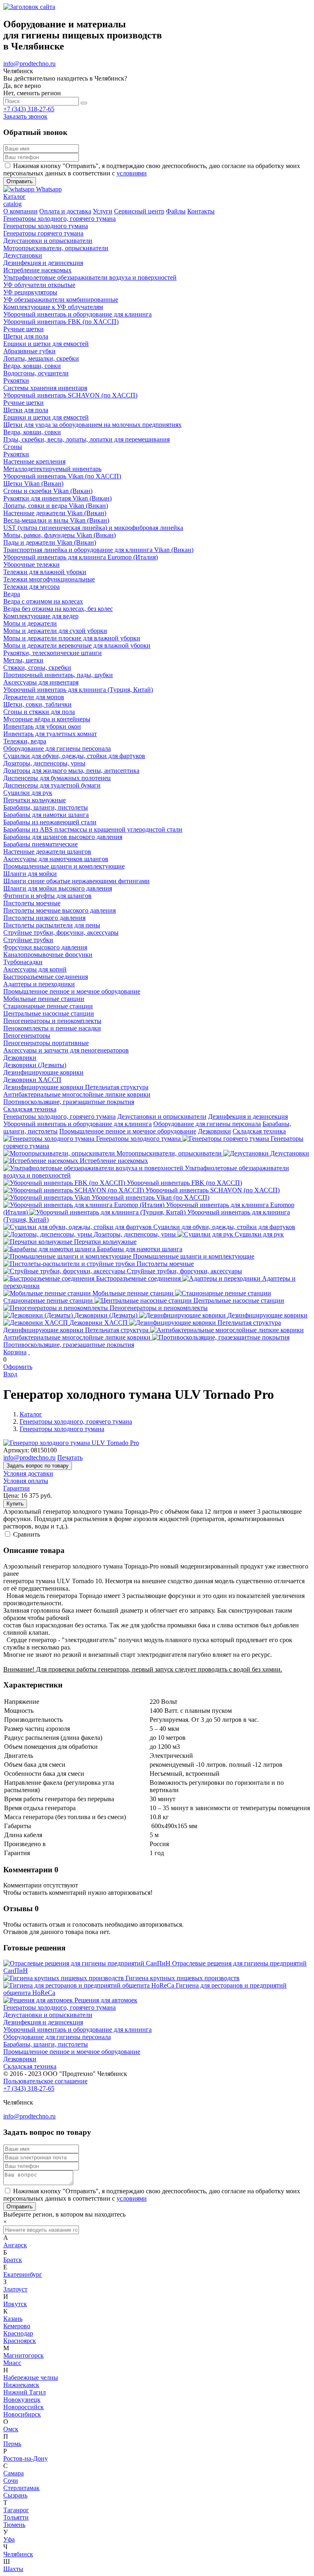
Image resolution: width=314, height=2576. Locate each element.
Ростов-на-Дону (26, 2458)
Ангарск (15, 2245)
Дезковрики (214, 1131)
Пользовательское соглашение (45, 2081)
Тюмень (14, 2525)
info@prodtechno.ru (29, 64)
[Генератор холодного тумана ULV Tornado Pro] (71, 1443)
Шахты (13, 2569)
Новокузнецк (22, 2400)
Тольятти (16, 2517)
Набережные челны (31, 2377)
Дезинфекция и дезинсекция (248, 1116)
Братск (13, 2260)
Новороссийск (24, 2407)
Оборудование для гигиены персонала (207, 1124)
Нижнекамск (21, 2385)
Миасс (12, 2363)
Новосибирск (22, 2414)
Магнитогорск (24, 2355)
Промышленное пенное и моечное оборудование (128, 1131)
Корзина (15, 1352)
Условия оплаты (26, 1481)
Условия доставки (28, 1473)
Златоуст (15, 2289)
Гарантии (17, 1488)
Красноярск (20, 2341)
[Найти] (84, 103)
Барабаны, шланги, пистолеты (46, 2044)
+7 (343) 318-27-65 (29, 109)
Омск (11, 2429)
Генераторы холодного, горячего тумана (59, 1116)
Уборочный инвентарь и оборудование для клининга (77, 1124)
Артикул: (16, 1450)
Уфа (9, 2539)
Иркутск (15, 2304)
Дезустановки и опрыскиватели (162, 1116)
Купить (15, 1504)
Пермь (12, 2444)
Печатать (70, 1457)
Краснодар (18, 2333)
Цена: (11, 1496)
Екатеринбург (23, 2274)
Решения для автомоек (106, 2000)
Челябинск (18, 2554)
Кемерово (17, 2326)
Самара (13, 2473)
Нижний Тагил (25, 2392)
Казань (13, 2319)
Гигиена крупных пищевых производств (183, 1978)
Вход (10, 1374)
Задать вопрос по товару (38, 1466)
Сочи (11, 2481)
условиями (132, 173)
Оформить (18, 1367)
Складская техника (259, 1131)
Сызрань (15, 2495)
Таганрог (16, 2510)
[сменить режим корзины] (29, 1352)
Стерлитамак (21, 2488)
